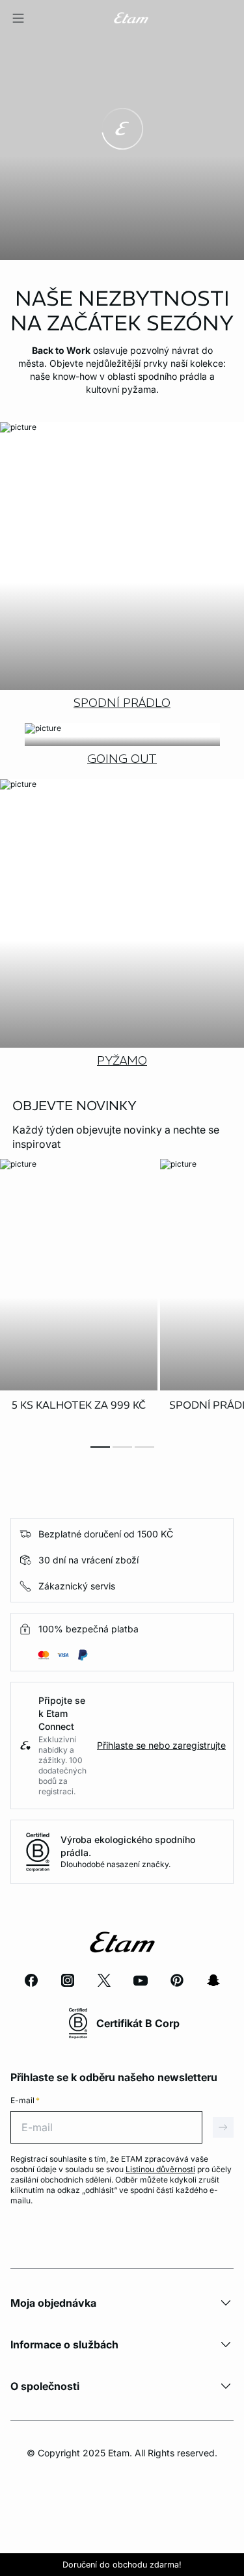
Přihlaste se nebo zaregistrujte (161, 1745)
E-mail (25, 2100)
